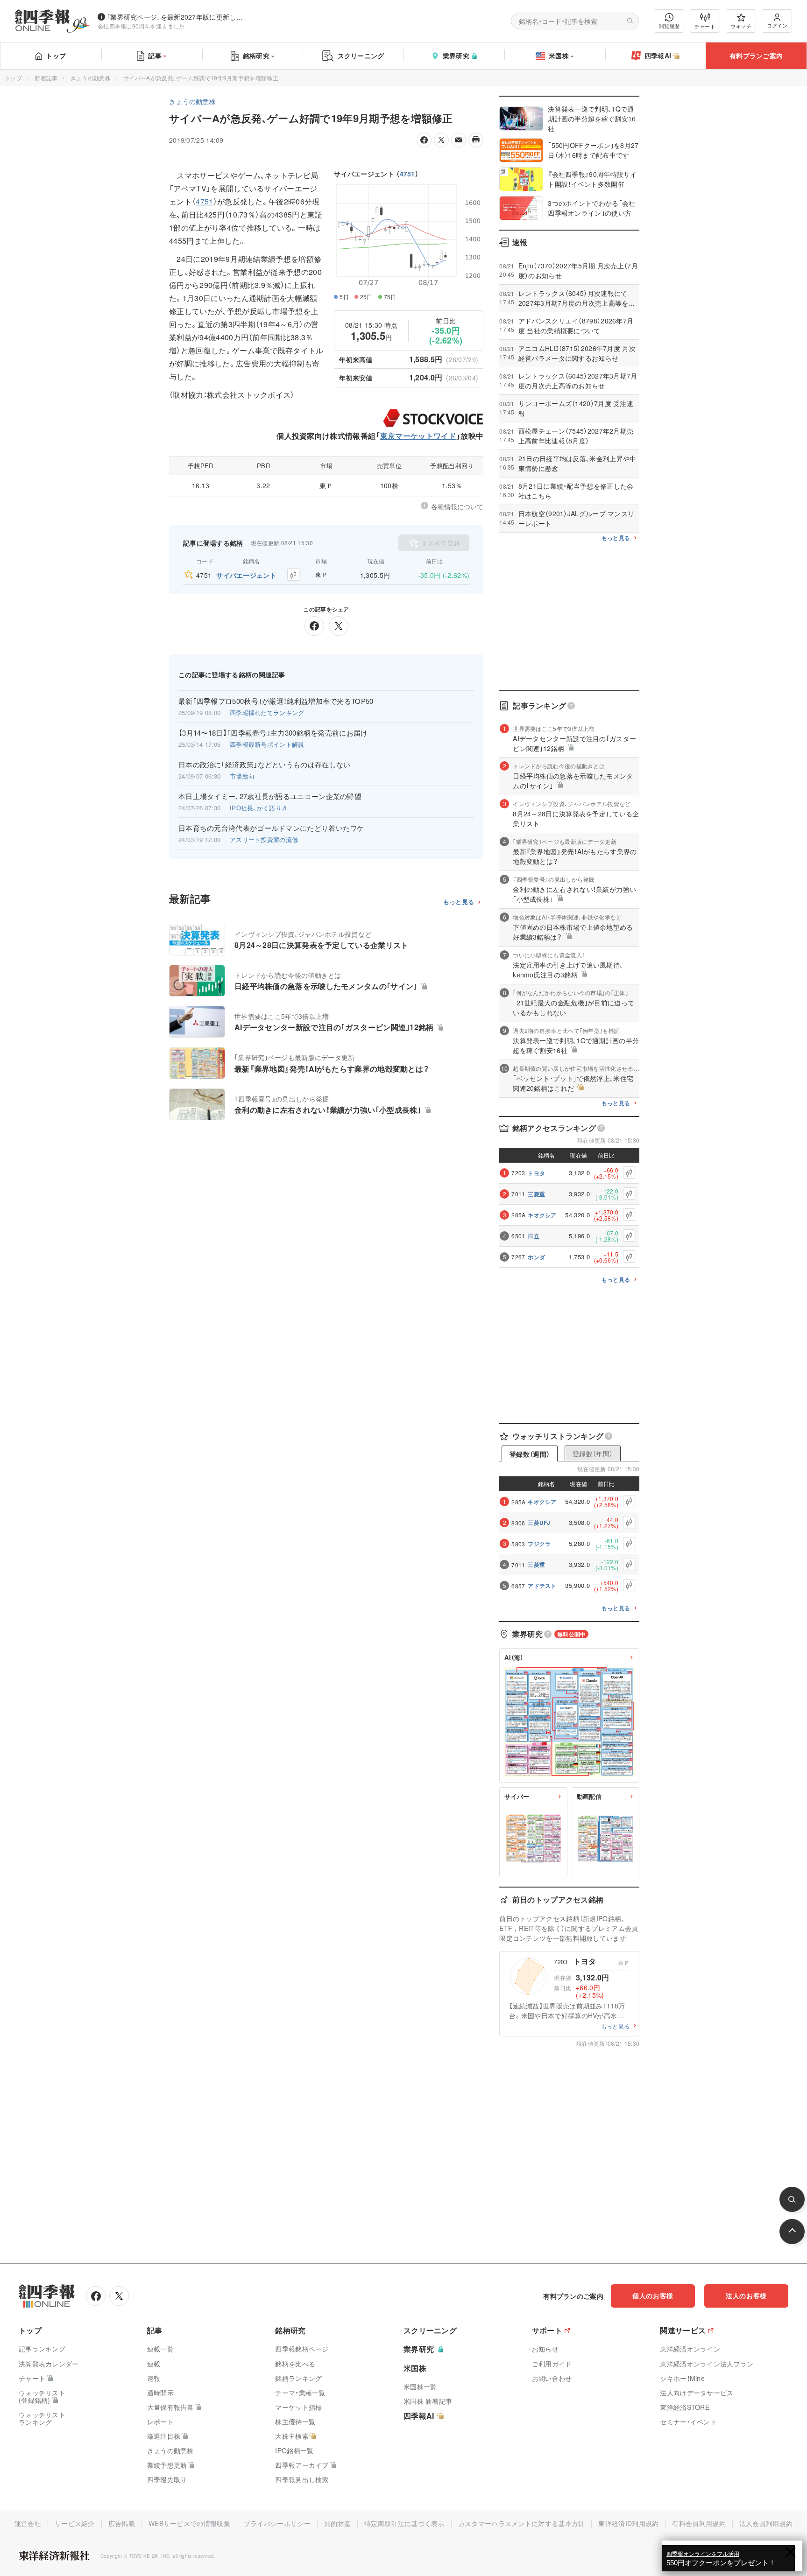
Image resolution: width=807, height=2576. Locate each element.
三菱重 (536, 1194)
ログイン (777, 25)
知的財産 (337, 2523)
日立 (534, 1236)
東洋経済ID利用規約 (628, 2523)
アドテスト (542, 1586)
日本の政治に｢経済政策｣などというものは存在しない (265, 765)
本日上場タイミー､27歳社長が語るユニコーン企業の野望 (270, 796)
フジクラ (539, 1544)
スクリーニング (361, 56)
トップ (56, 56)
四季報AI (658, 56)
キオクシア (542, 1215)
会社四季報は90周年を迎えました (141, 26)
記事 (155, 56)
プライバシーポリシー (277, 2523)
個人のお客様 (653, 2295)
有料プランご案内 (756, 56)
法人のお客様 (746, 2295)
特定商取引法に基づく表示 (404, 2523)
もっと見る (459, 902)
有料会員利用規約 (699, 2523)
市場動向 (242, 776)
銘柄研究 (256, 56)
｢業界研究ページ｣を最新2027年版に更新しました (177, 17)
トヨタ (536, 1173)
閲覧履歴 (669, 26)
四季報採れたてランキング (267, 712)
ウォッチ (741, 26)
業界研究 (456, 56)
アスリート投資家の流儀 (264, 839)
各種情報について (457, 506)
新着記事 (46, 78)
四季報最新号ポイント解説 (267, 744)
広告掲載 (122, 2523)
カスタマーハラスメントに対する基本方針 (522, 2523)
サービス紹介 (75, 2523)
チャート (705, 26)
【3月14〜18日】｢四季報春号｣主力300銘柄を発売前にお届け (273, 733)
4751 (407, 174)
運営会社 (28, 2523)
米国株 (559, 56)
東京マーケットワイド (418, 436)
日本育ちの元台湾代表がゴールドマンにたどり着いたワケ (271, 828)
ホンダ (536, 1257)
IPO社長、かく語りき (259, 808)
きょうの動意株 (91, 78)
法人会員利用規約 (766, 2523)
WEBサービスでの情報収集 (189, 2523)
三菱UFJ (539, 1523)
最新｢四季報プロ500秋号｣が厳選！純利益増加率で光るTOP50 (276, 701)
